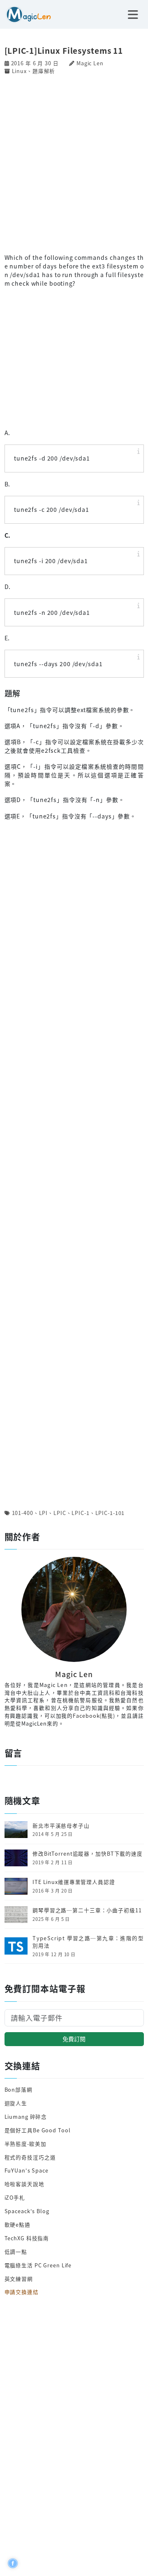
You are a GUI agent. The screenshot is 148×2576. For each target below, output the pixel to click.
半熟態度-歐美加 (25, 2144)
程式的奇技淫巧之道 (30, 2157)
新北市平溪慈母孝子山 (61, 1826)
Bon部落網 (18, 2089)
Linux (19, 71)
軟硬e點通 (17, 2224)
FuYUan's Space (27, 2170)
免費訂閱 (74, 2039)
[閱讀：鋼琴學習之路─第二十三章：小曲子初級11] (16, 1914)
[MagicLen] (25, 14)
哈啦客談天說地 (24, 2184)
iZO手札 (15, 2197)
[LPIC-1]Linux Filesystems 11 (64, 50)
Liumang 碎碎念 (26, 2116)
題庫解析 (44, 71)
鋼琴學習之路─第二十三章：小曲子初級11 (87, 1910)
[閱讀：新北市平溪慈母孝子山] (16, 1829)
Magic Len (90, 63)
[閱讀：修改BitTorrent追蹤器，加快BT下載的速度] (16, 1857)
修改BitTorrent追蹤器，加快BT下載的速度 (88, 1854)
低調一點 (16, 2252)
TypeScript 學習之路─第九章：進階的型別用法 (88, 1942)
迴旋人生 (16, 2103)
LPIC (60, 1513)
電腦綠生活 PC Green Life (38, 2265)
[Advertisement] (74, 163)
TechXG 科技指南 (27, 2238)
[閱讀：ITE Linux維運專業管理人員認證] (16, 1885)
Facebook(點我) (94, 1715)
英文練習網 (19, 2279)
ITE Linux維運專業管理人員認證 (74, 1882)
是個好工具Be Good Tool (38, 2130)
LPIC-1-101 (110, 1513)
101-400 (23, 1513)
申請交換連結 (22, 2292)
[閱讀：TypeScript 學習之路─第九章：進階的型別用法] (16, 1945)
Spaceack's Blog (27, 2211)
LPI (44, 1513)
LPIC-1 (80, 1513)
